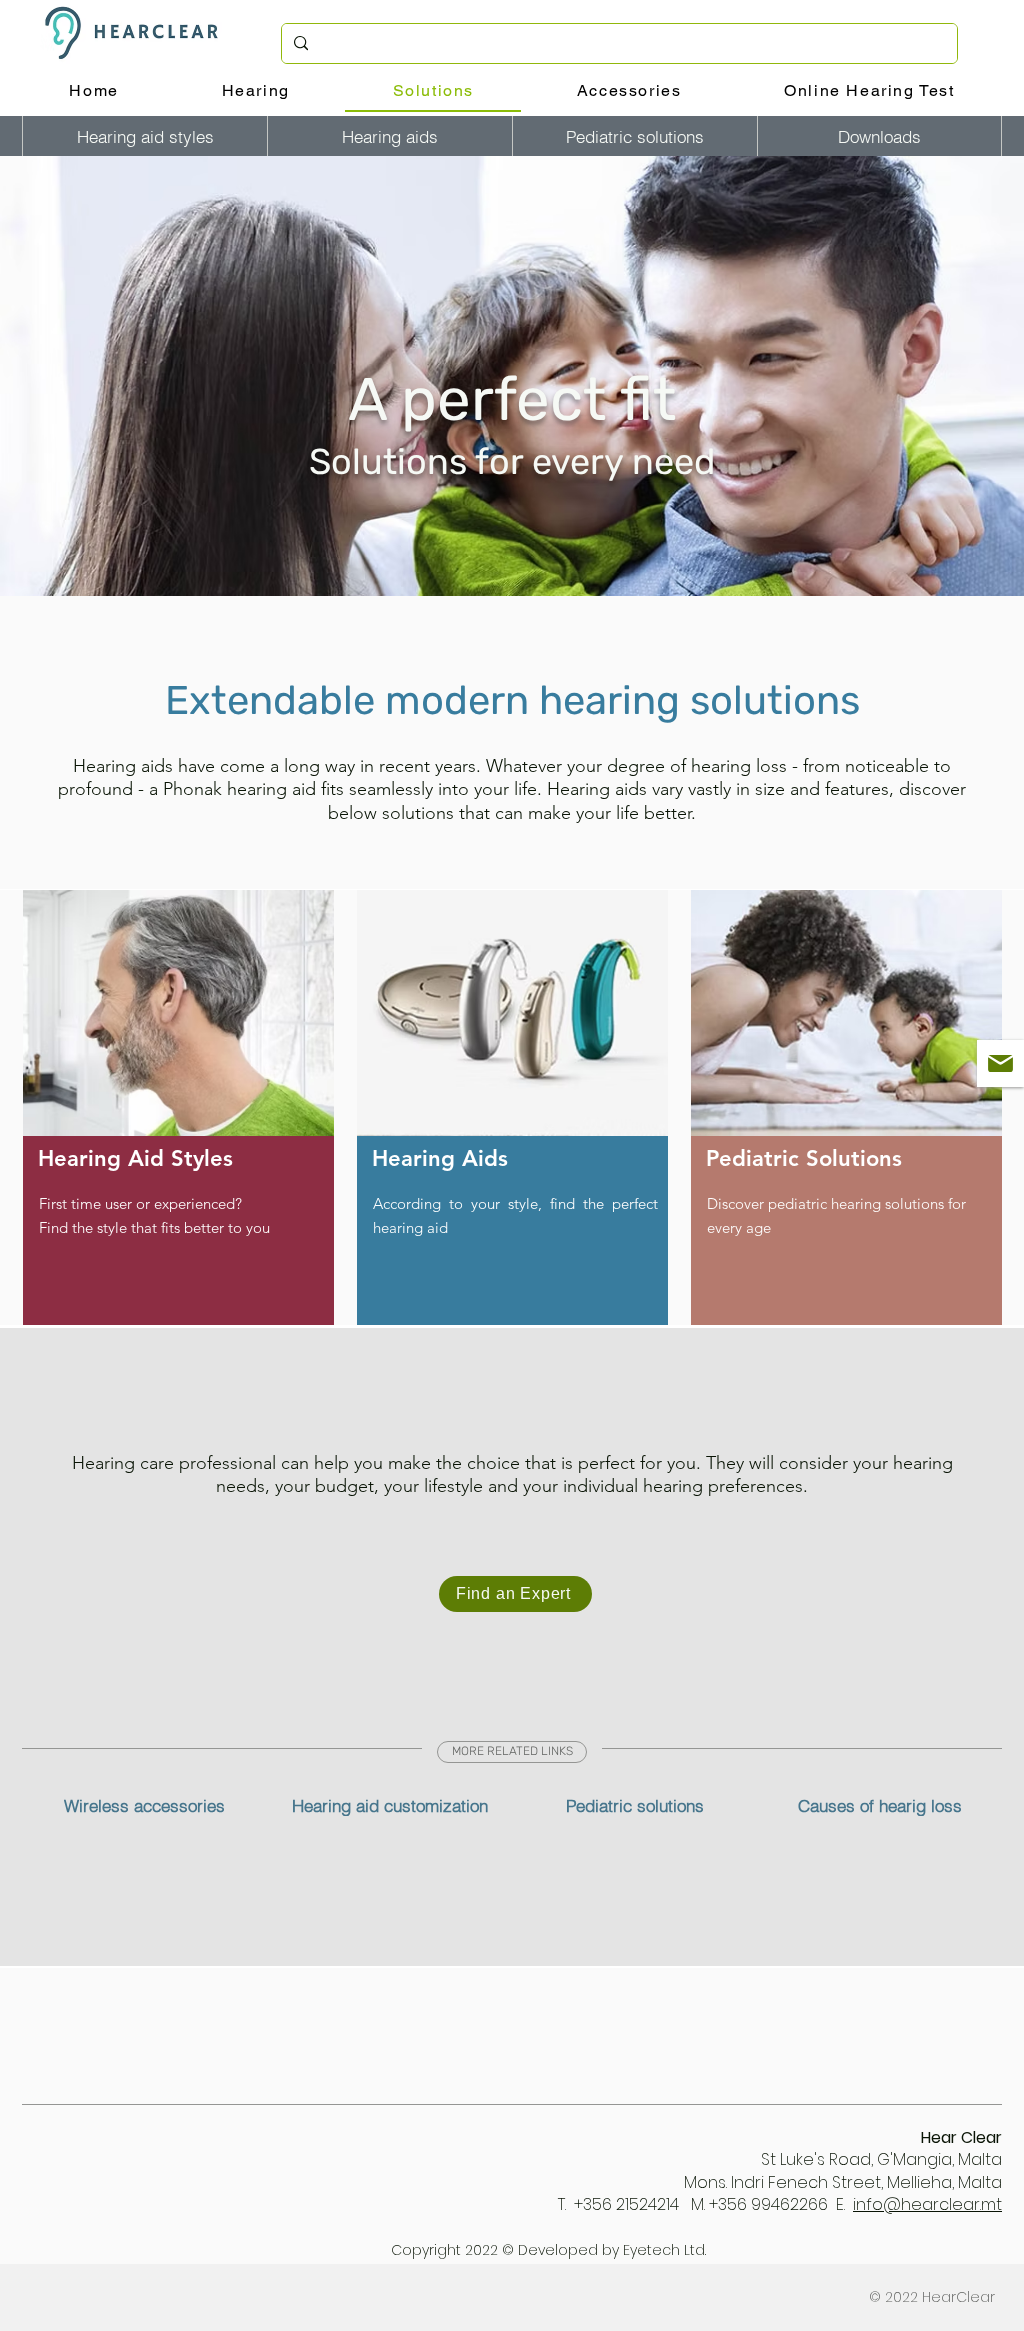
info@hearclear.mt (927, 2204)
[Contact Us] (1000, 1063)
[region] (178, 1107)
